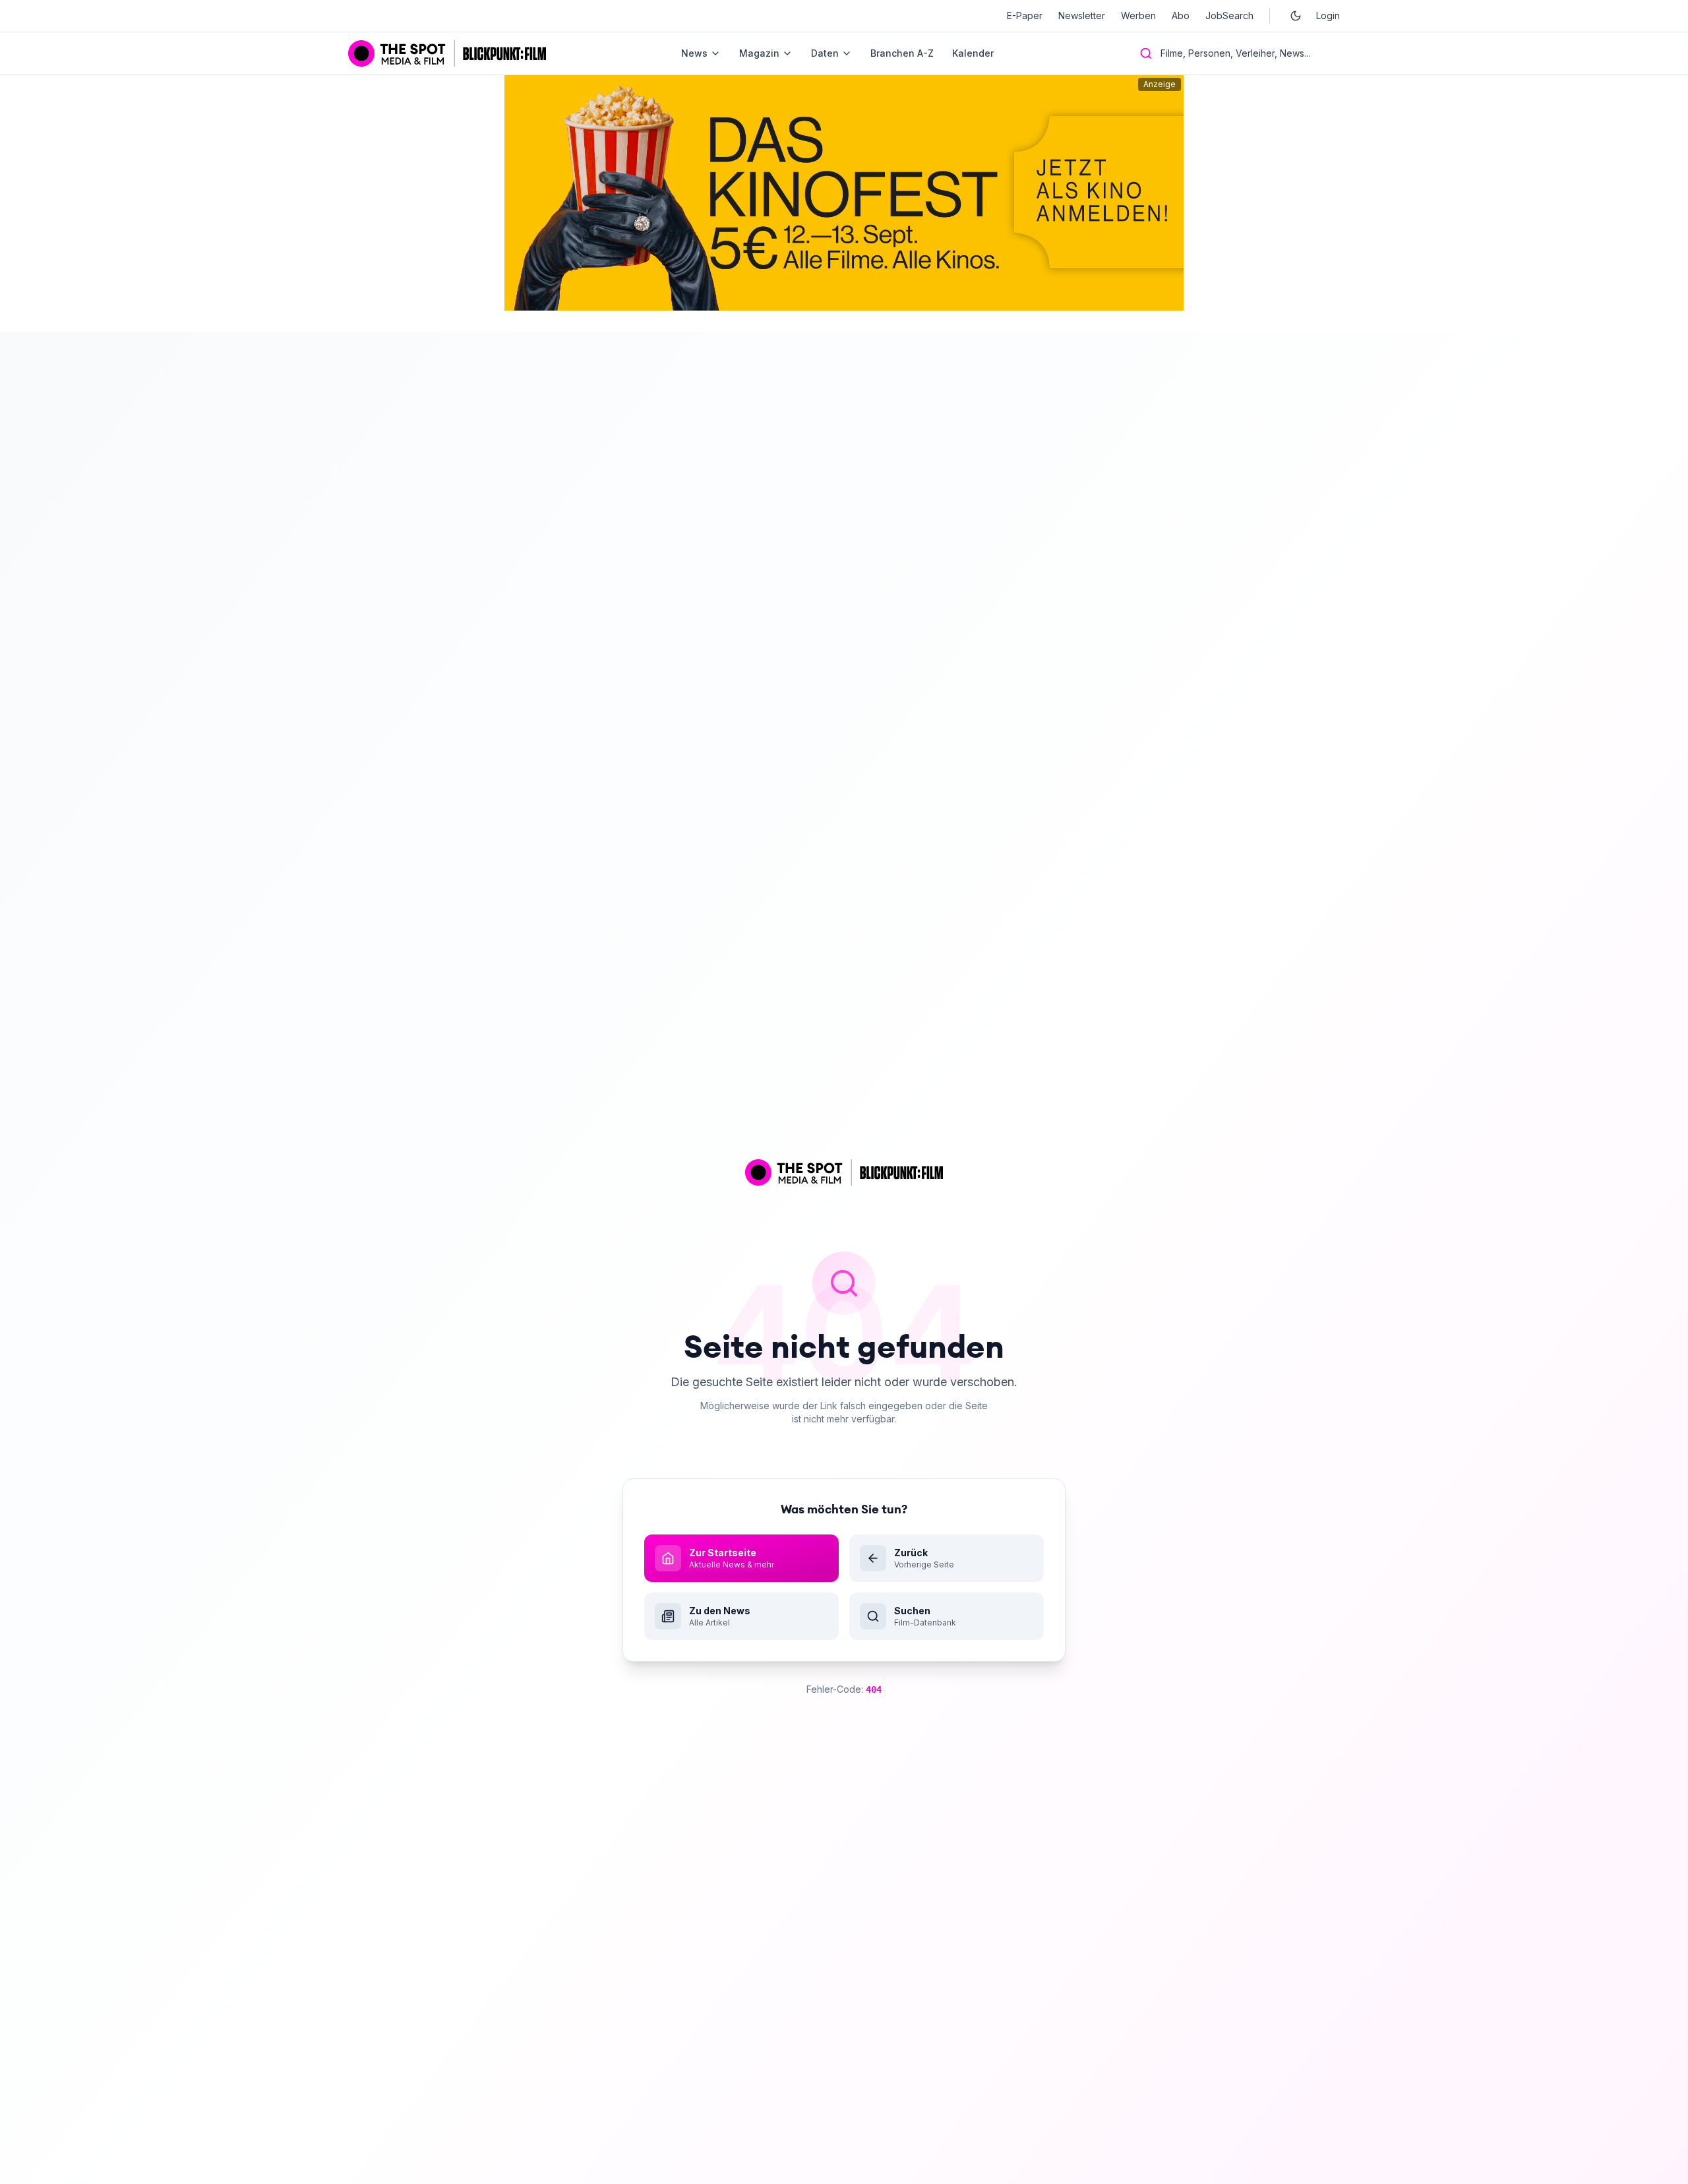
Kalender (973, 53)
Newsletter (1082, 15)
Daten (825, 53)
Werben (1138, 15)
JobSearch (1229, 15)
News (694, 53)
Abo (1181, 15)
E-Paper (1025, 15)
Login (1328, 15)
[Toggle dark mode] (1296, 16)
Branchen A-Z (902, 53)
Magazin (759, 53)
